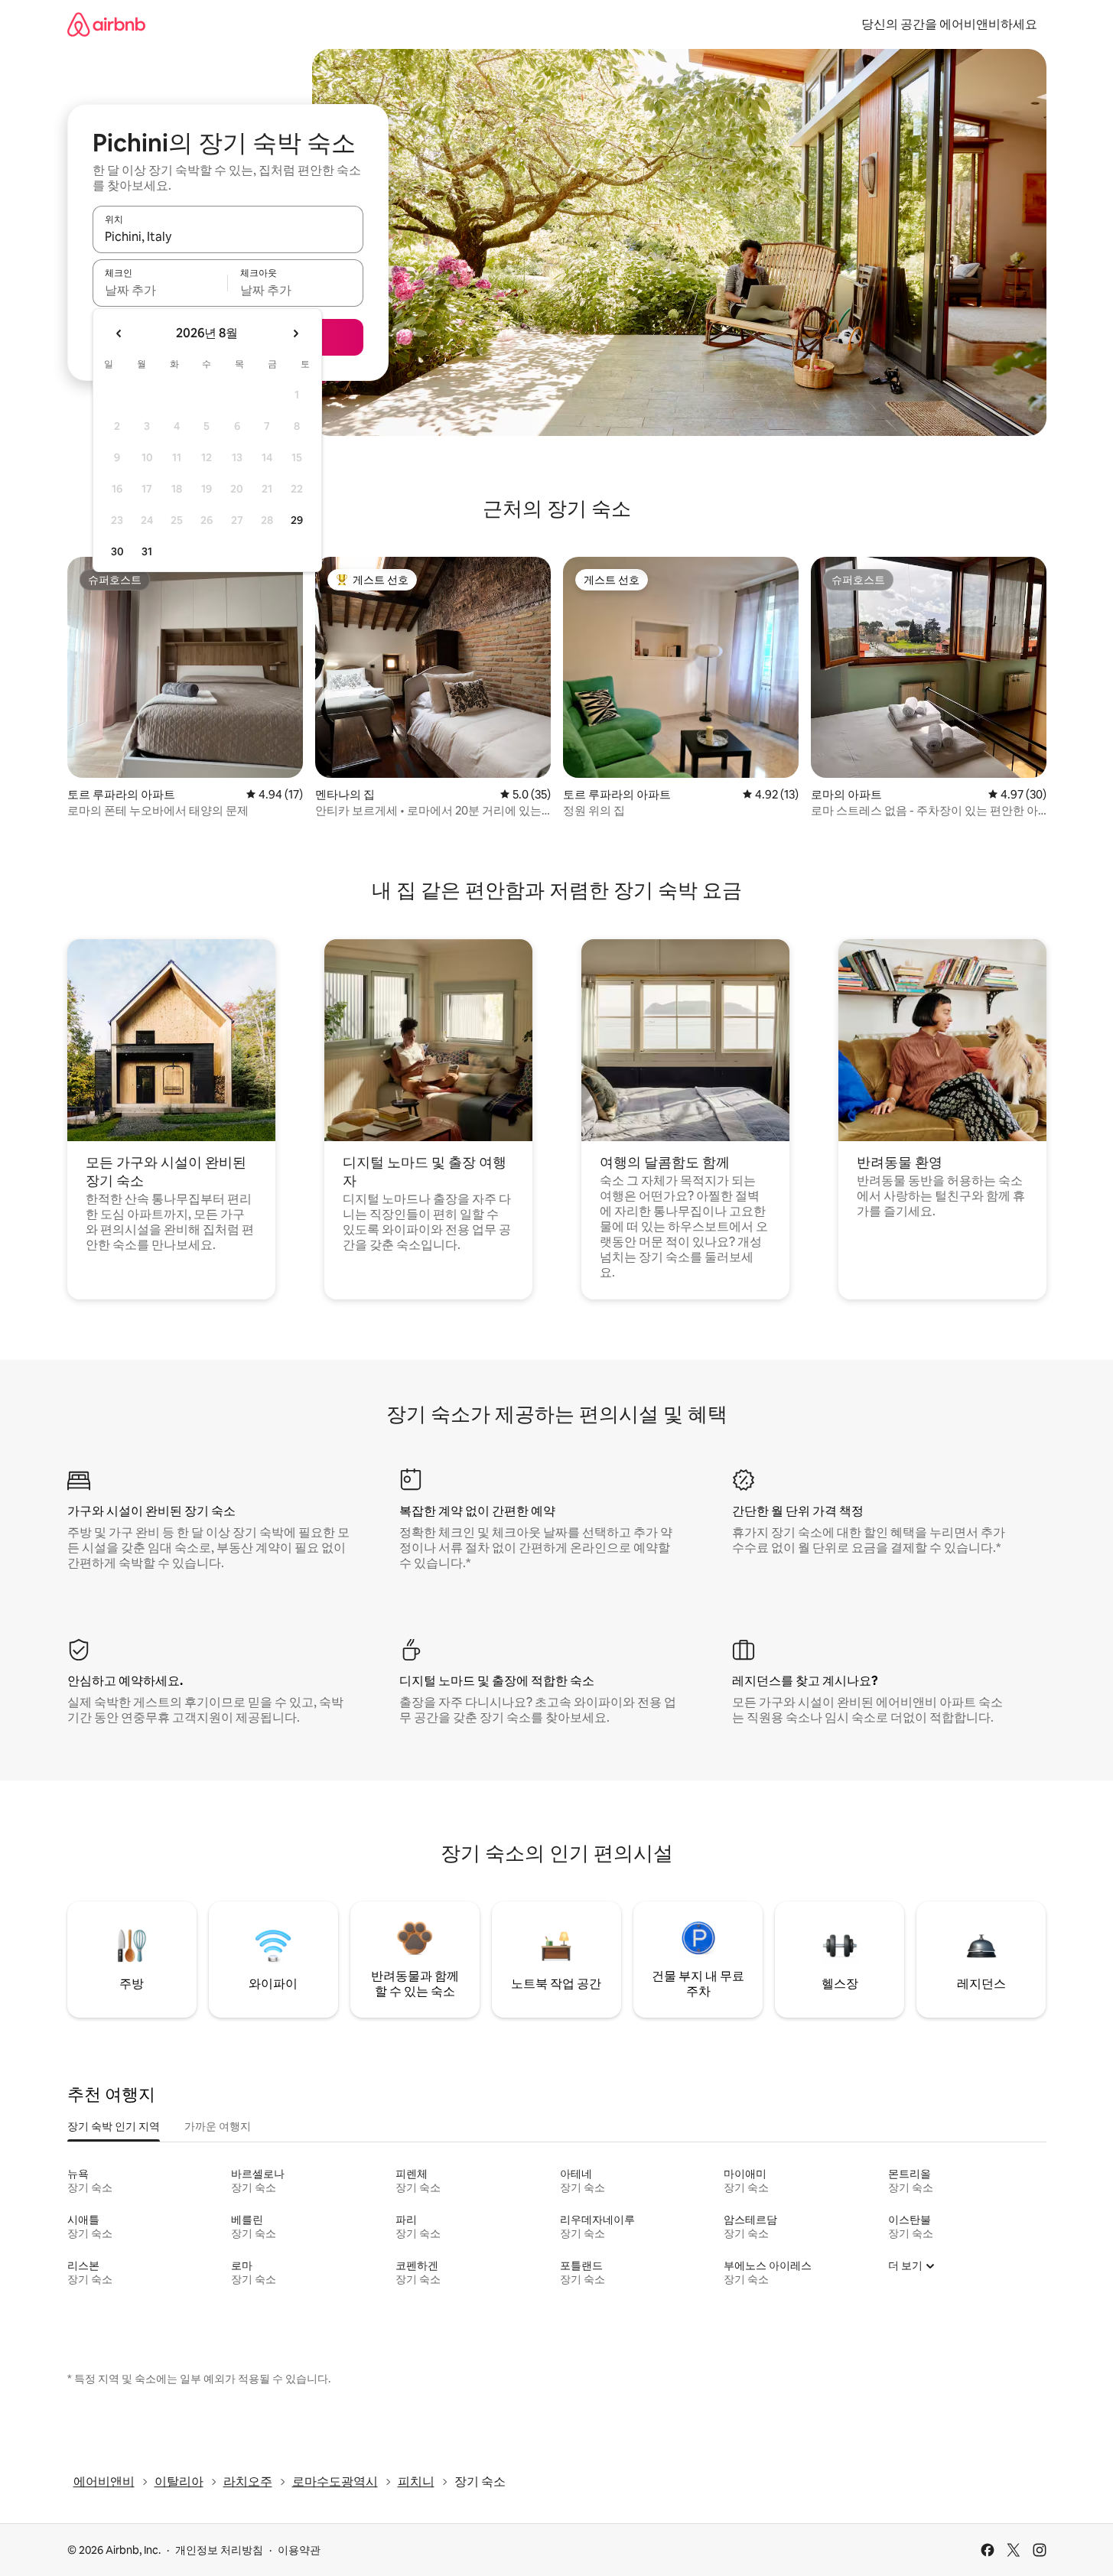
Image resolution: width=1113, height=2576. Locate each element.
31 (147, 551)
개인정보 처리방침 (219, 2550)
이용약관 (299, 2550)
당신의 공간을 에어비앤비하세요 (949, 24)
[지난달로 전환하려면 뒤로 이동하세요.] (119, 333)
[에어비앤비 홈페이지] (106, 24)
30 (117, 551)
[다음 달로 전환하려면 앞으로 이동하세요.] (295, 333)
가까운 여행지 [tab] (218, 2126)
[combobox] (228, 236)
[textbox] (160, 290)
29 (297, 520)
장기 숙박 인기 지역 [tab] (114, 2126)
